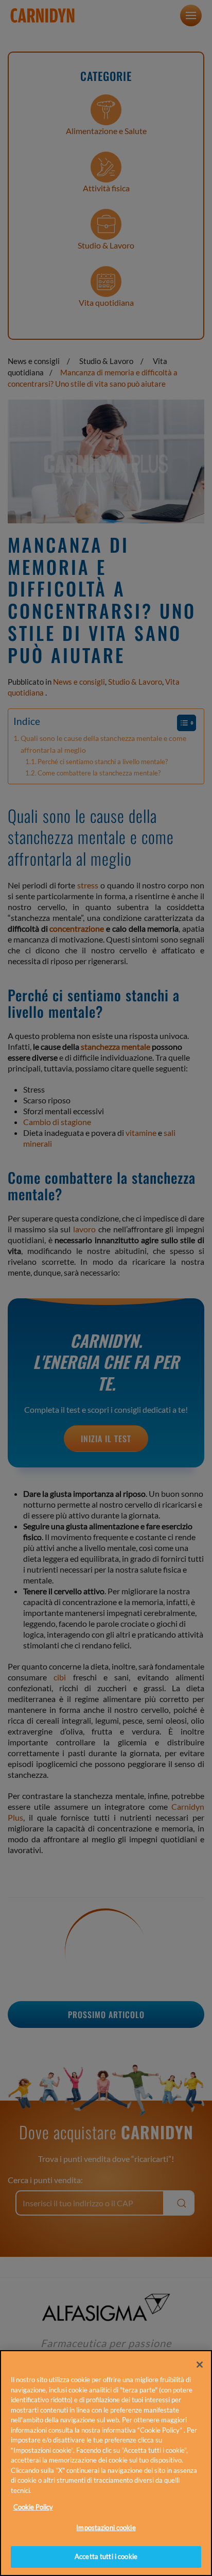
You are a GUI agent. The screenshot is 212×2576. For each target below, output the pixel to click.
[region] (106, 2463)
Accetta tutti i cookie (106, 2556)
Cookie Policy (33, 2507)
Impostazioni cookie (106, 2528)
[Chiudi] (200, 2365)
